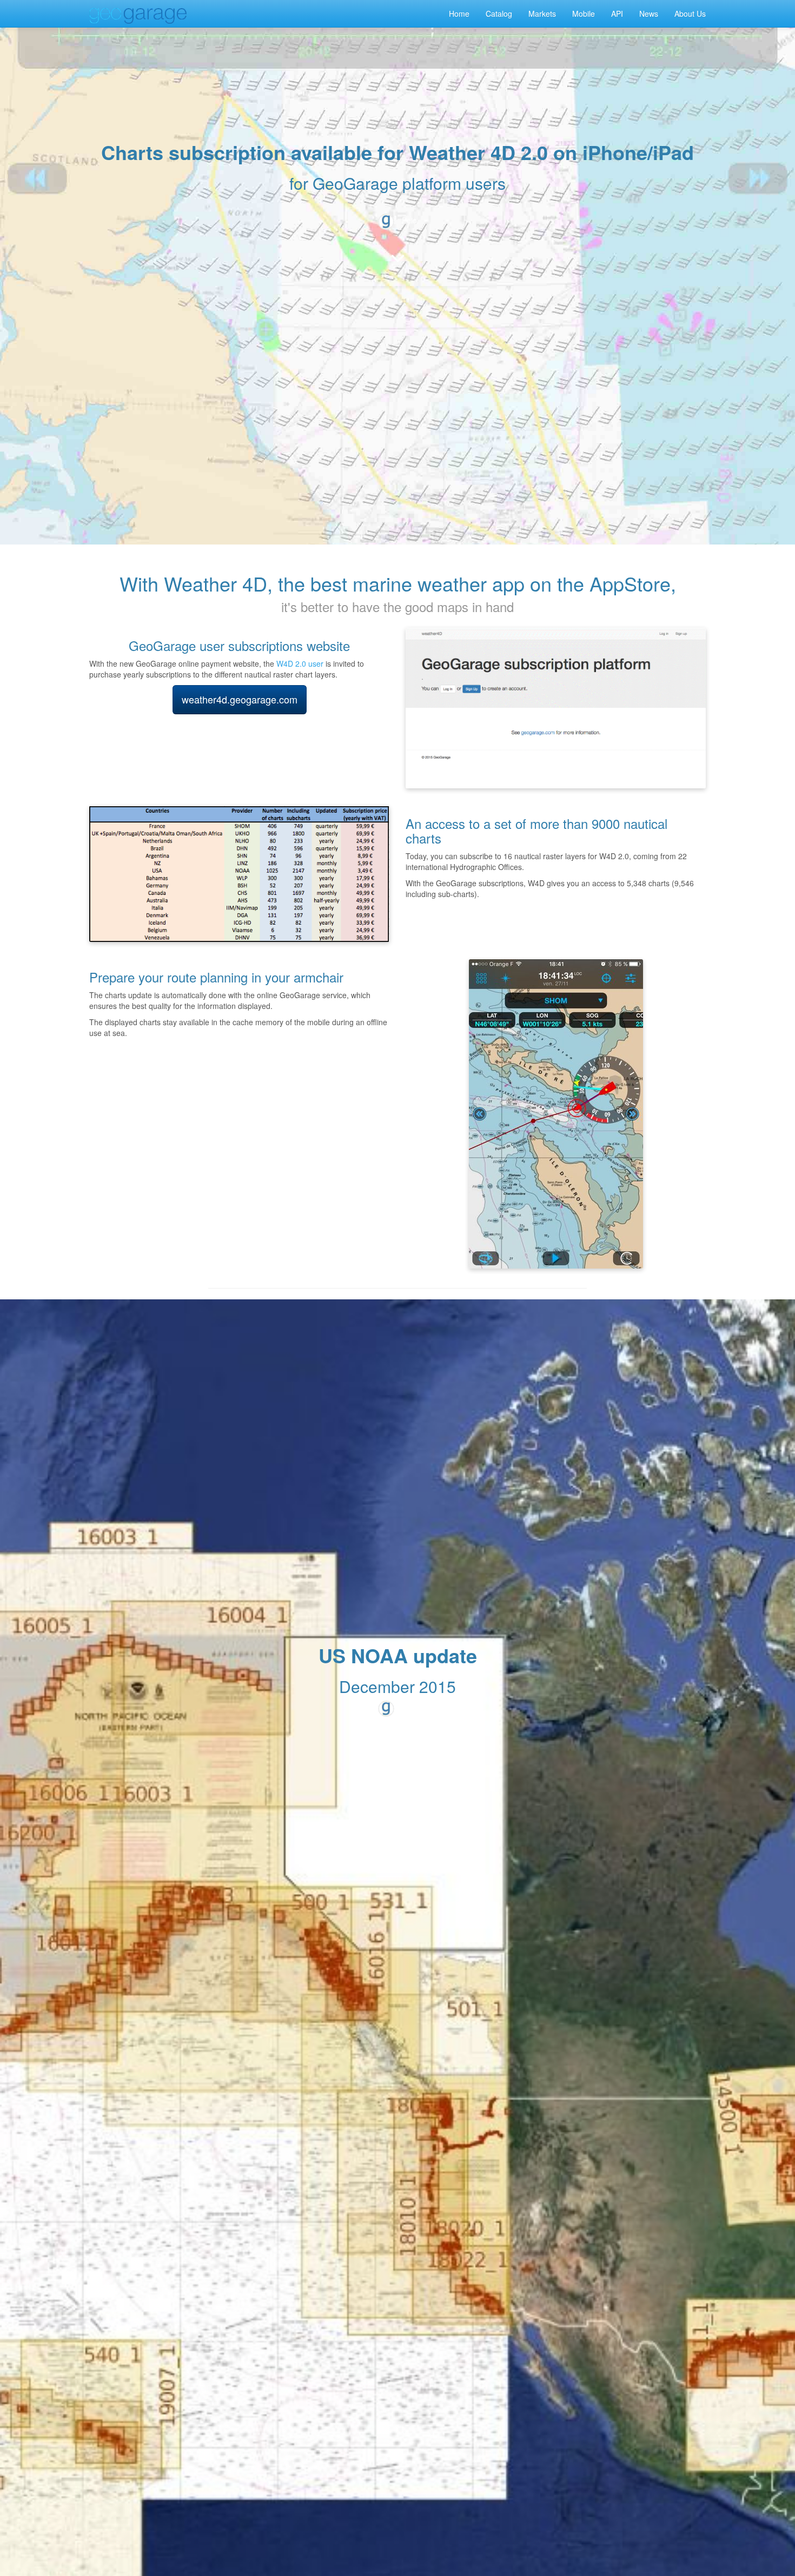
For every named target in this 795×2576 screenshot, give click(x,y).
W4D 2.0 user (300, 663)
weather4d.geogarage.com (240, 699)
